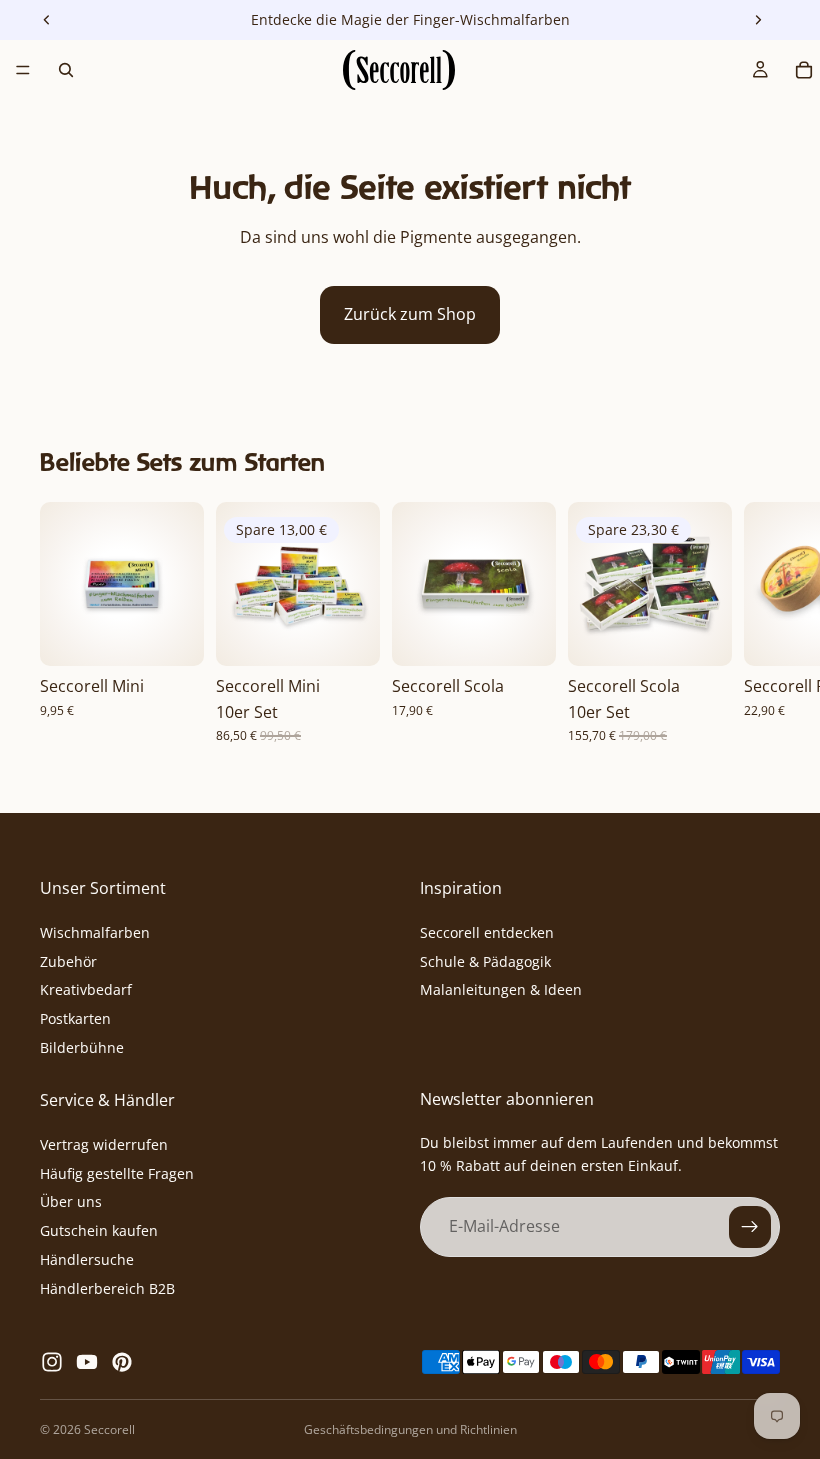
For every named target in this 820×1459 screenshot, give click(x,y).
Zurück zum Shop (410, 314)
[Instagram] (52, 1362)
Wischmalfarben (95, 932)
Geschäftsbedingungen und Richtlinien (410, 1429)
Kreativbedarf (86, 990)
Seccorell (109, 1429)
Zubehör (68, 961)
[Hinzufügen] (173, 635)
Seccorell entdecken (487, 932)
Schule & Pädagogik (485, 961)
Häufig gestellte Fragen (117, 1173)
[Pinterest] (122, 1362)
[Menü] (23, 70)
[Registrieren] (750, 1227)
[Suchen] (66, 70)
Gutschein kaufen (99, 1230)
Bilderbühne (82, 1047)
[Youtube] (87, 1362)
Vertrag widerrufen (104, 1144)
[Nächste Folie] (758, 622)
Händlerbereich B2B (107, 1288)
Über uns (71, 1202)
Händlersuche (87, 1259)
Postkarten (75, 1018)
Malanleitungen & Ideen (501, 990)
